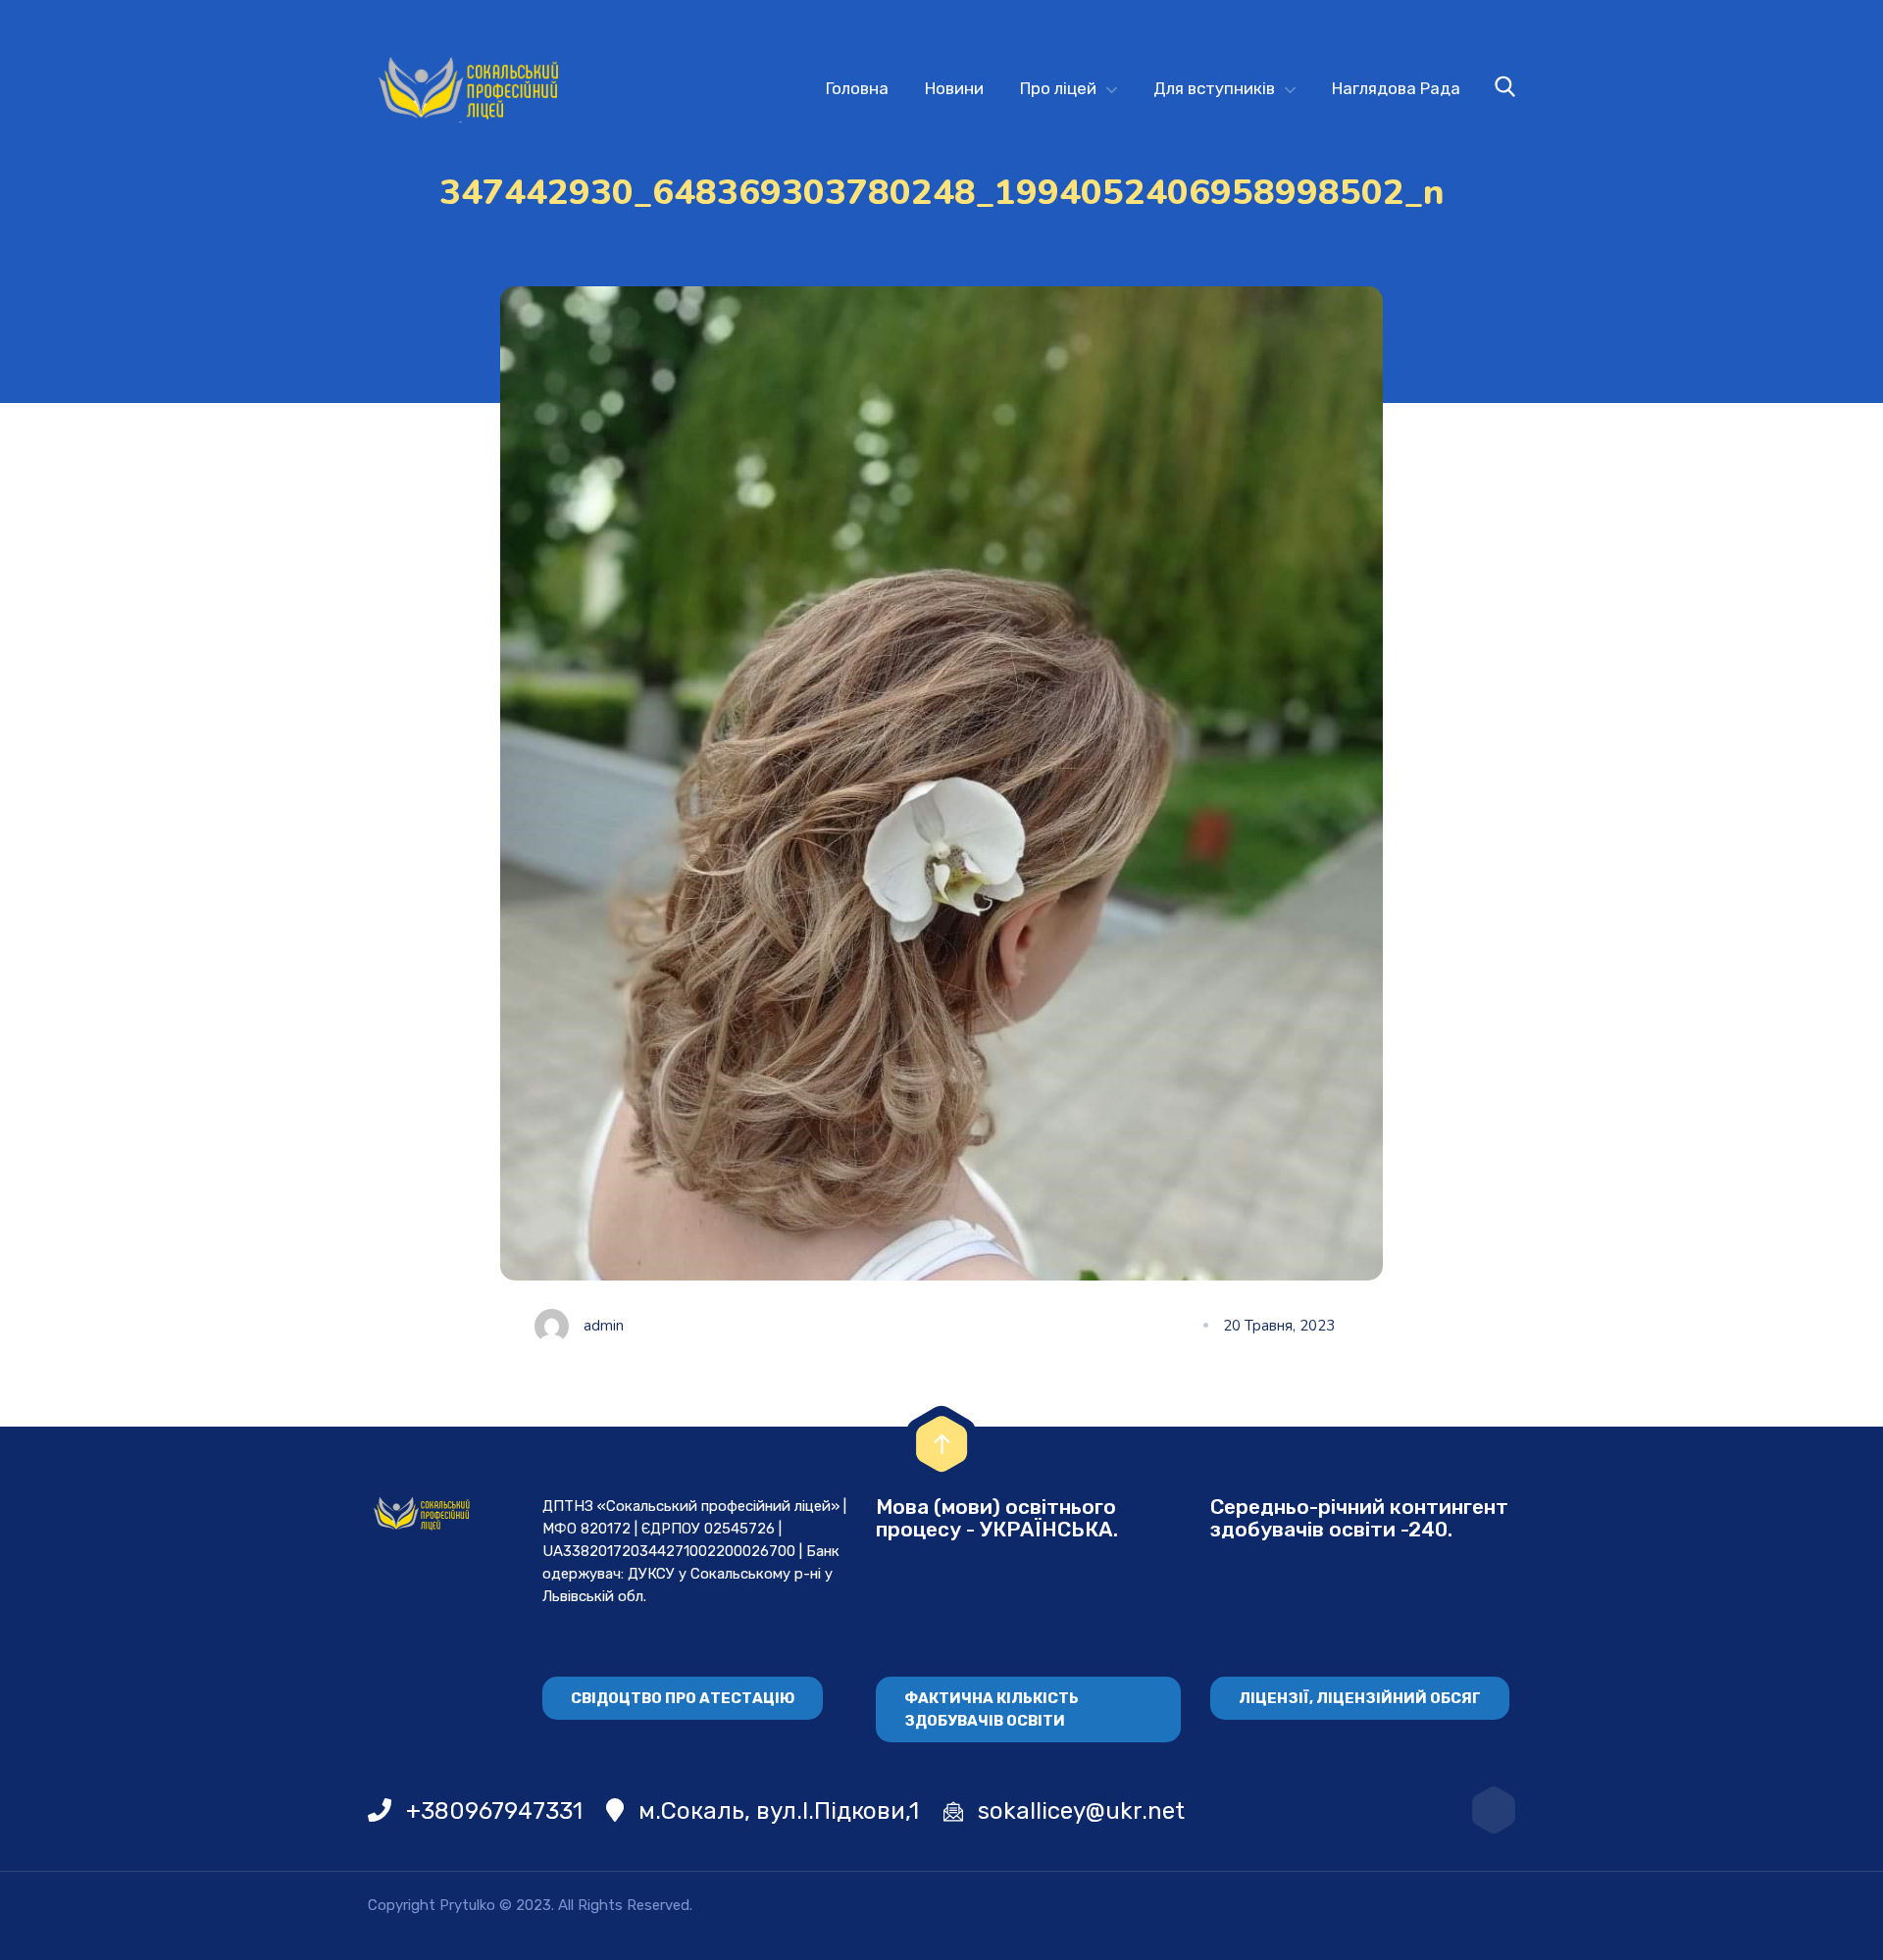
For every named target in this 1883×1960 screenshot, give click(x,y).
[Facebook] (1494, 1810)
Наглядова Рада (1396, 88)
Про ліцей (1058, 88)
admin (604, 1326)
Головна (857, 88)
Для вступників (1214, 88)
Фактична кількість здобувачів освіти (992, 1709)
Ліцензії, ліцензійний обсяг (1360, 1698)
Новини (954, 88)
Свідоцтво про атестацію (683, 1698)
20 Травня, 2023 (1279, 1326)
